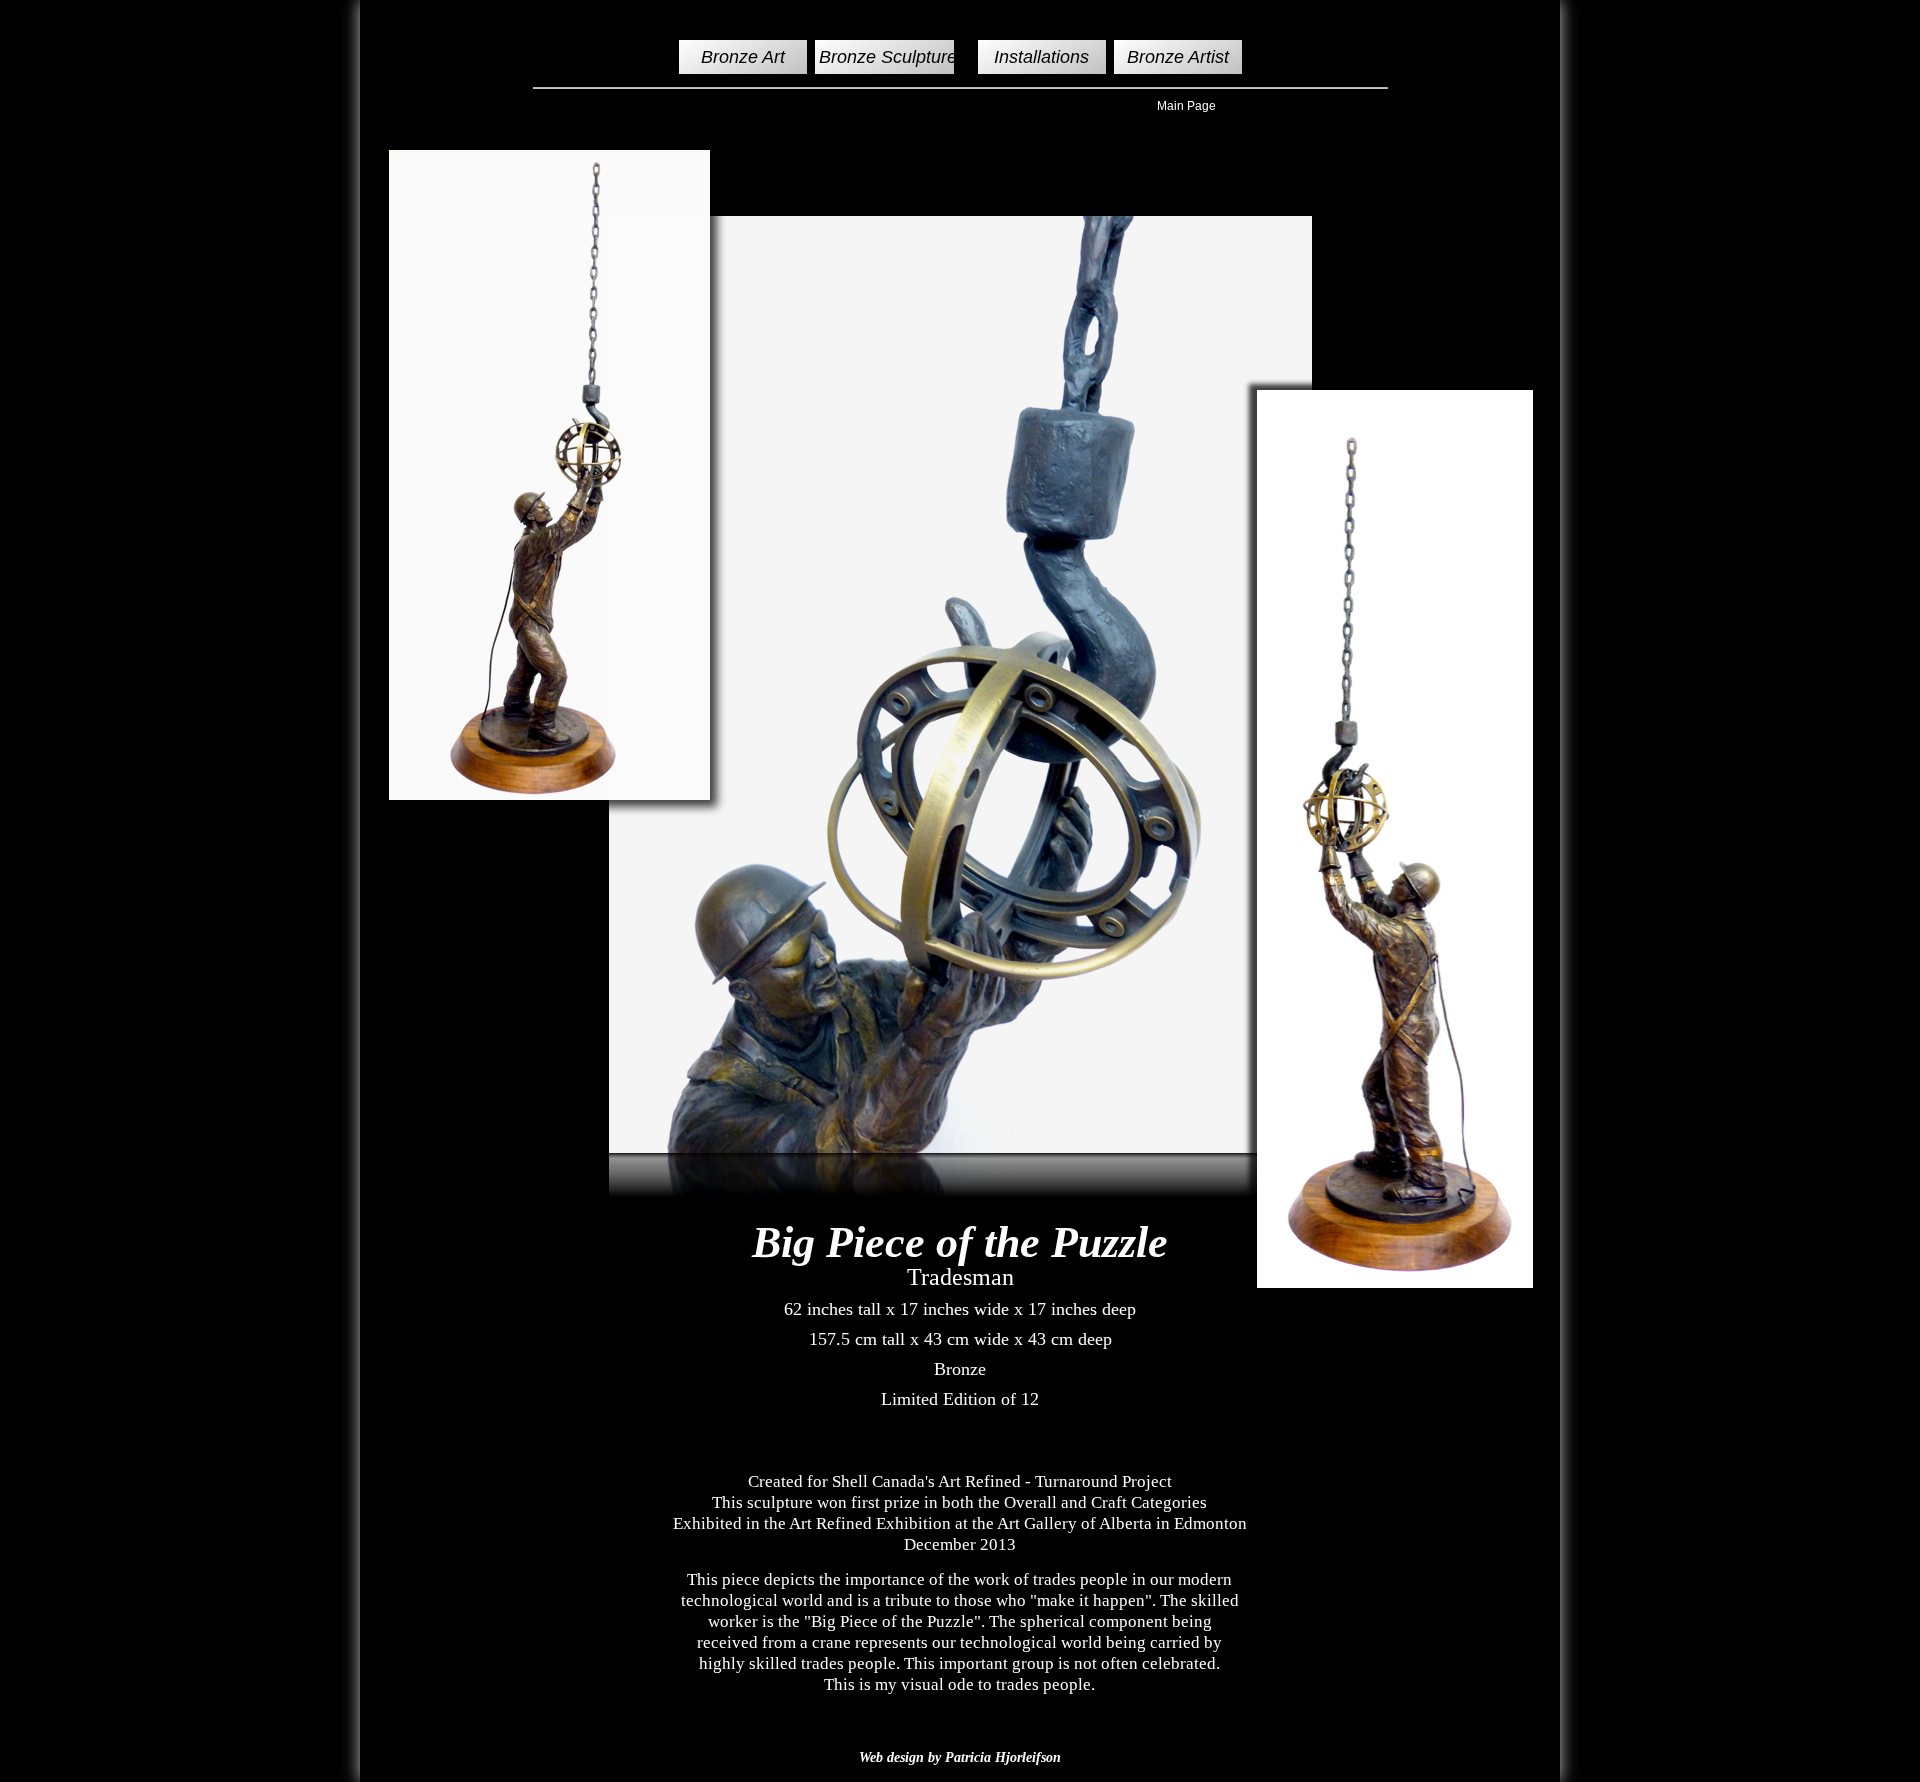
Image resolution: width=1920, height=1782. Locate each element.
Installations (1041, 57)
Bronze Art (743, 57)
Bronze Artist (1178, 57)
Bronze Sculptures (892, 57)
